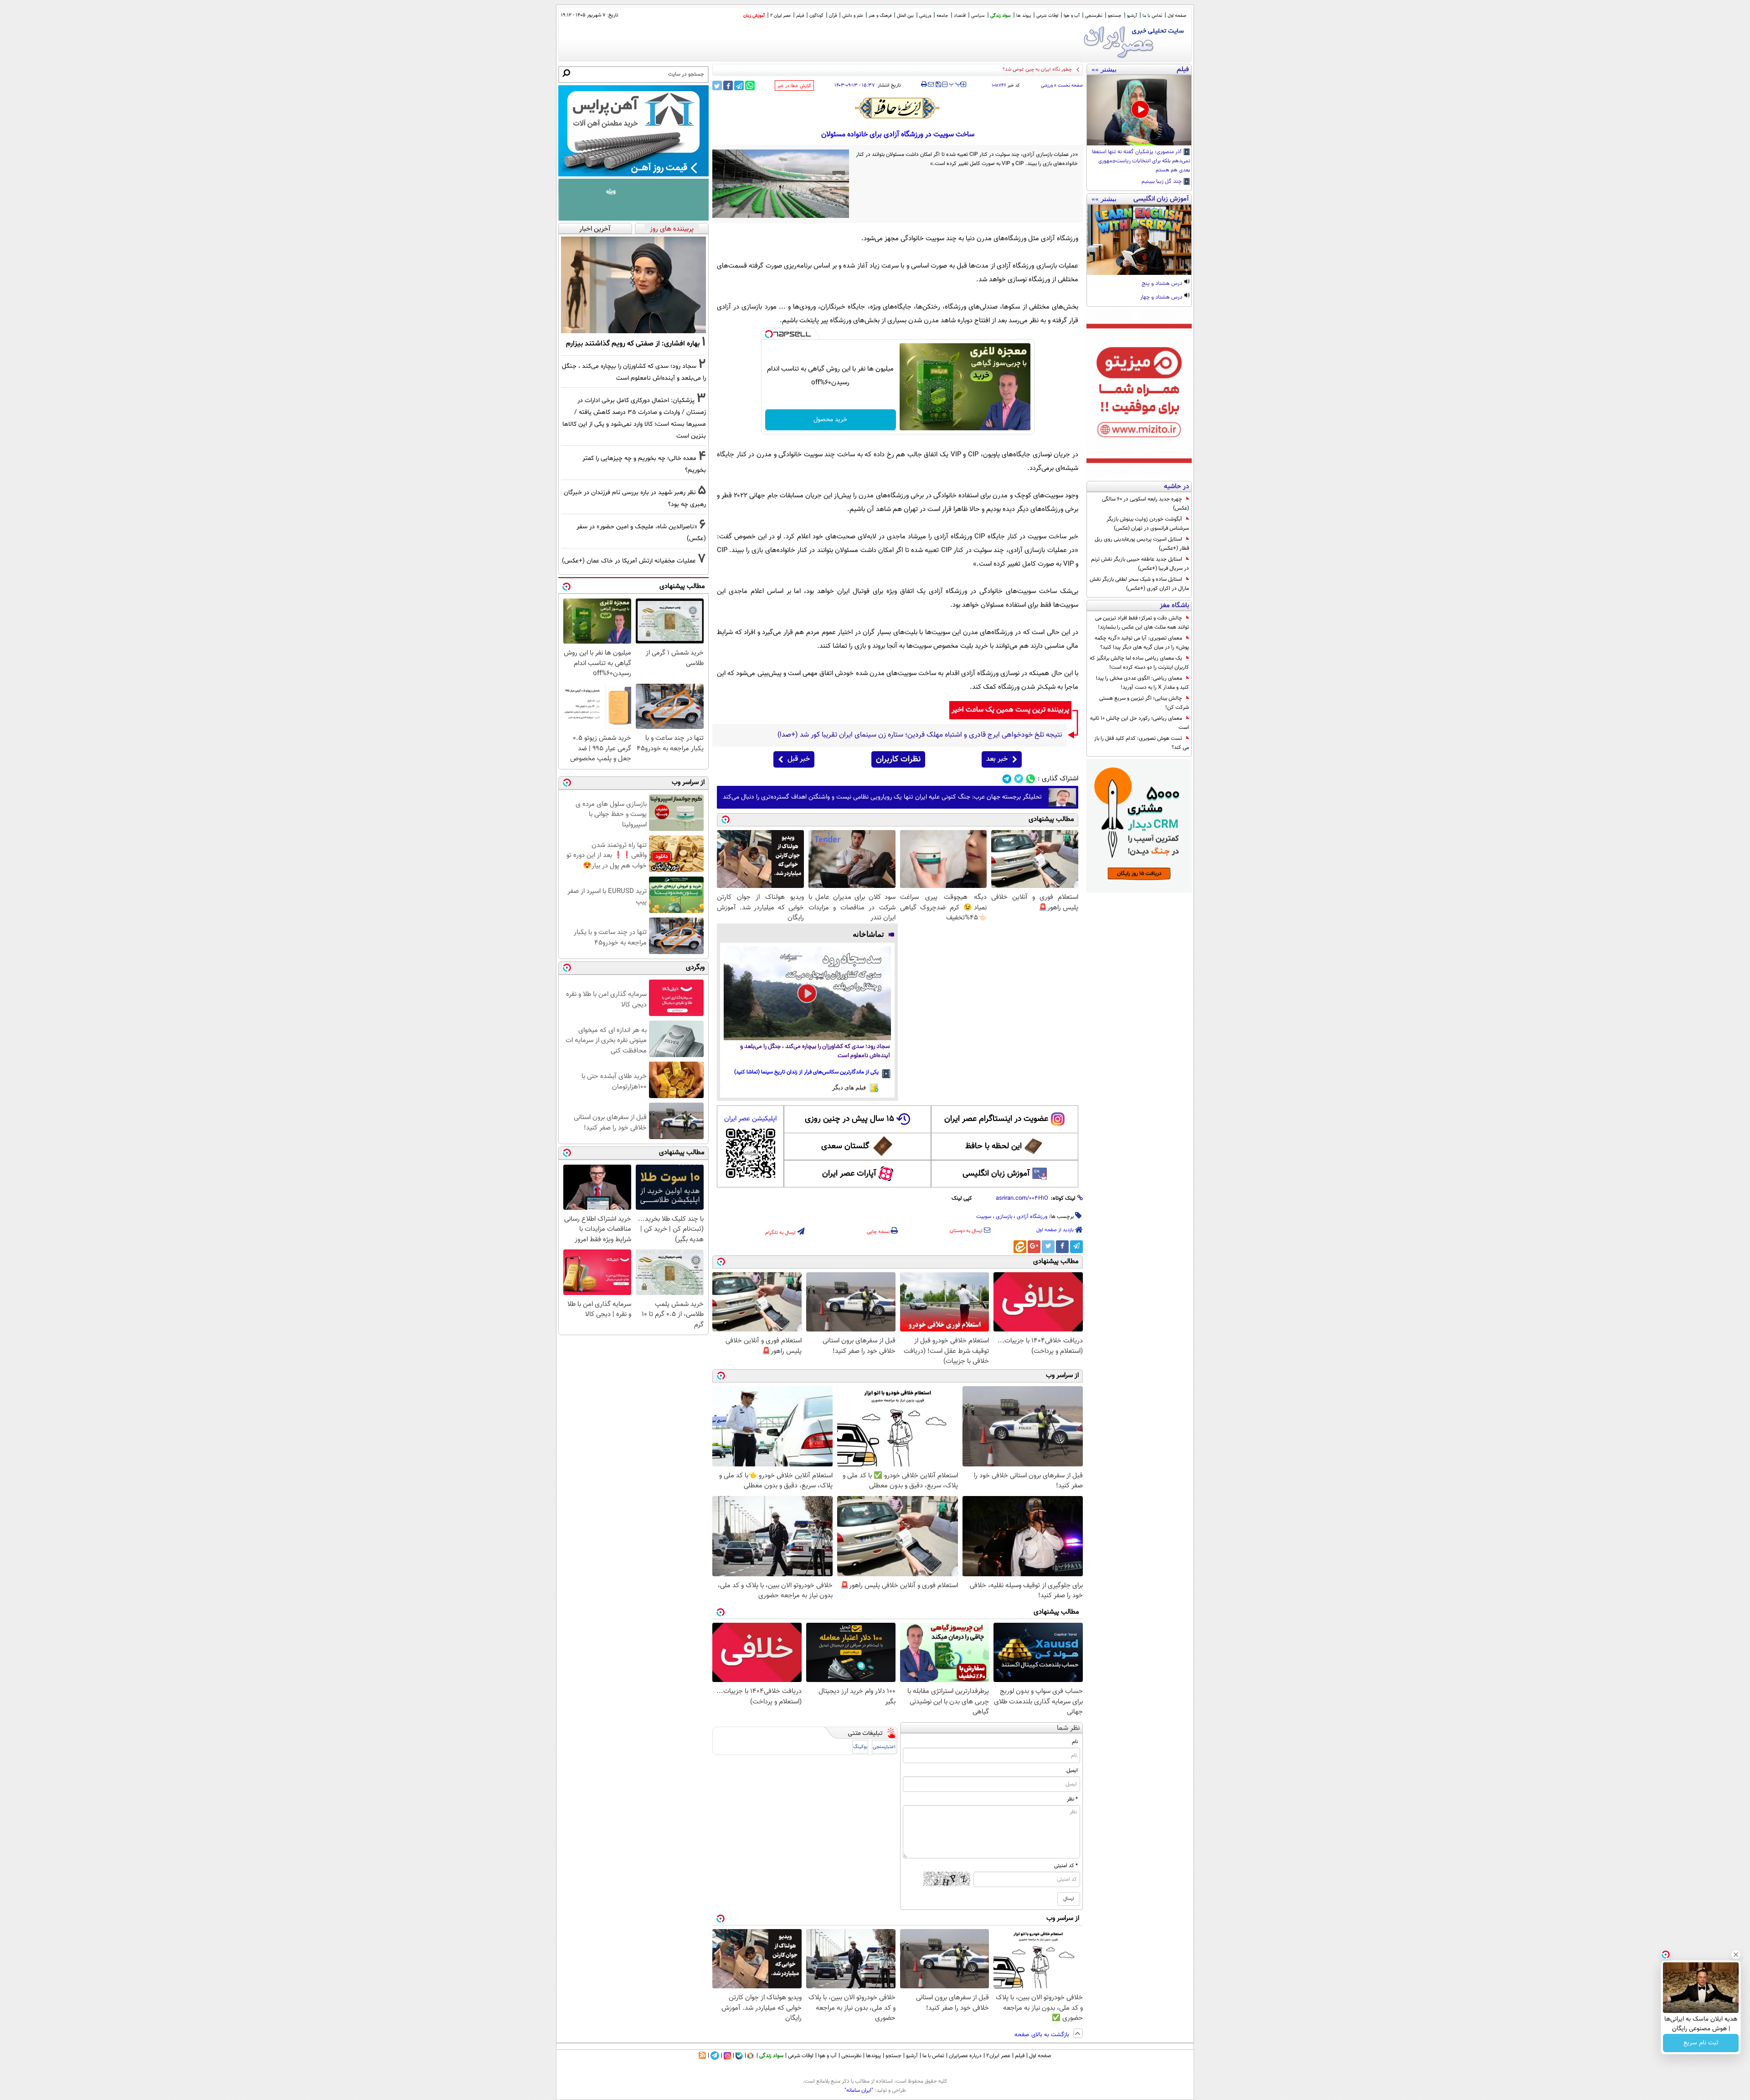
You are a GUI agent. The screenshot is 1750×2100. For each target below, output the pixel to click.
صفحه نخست (1070, 85)
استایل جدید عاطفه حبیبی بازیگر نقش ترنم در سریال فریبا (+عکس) (1140, 564)
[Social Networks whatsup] (1031, 779)
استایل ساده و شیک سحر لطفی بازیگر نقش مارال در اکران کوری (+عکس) (1139, 584)
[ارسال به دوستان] (931, 84)
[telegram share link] (739, 85)
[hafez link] (898, 108)
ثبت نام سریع (1701, 2043)
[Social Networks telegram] (1007, 779)
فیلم (800, 16)
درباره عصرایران (965, 2056)
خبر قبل (799, 759)
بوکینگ (860, 1747)
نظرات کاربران (898, 759)
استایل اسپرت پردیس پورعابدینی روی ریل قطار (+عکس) (1142, 544)
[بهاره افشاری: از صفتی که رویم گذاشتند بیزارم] (633, 285)
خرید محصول (830, 420)
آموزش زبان (754, 16)
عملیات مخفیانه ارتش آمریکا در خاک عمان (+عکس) (1019, 70)
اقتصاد (960, 16)
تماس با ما (1152, 16)
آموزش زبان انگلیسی (996, 1174)
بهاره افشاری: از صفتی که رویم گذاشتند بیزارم (633, 344)
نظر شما (1068, 1728)
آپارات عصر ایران (849, 1174)
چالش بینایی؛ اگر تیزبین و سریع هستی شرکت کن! (1144, 703)
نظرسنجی (1094, 16)
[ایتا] (1020, 1247)
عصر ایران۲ (998, 2056)
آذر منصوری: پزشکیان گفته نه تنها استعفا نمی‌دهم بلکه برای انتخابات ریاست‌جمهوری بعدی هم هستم (1141, 161)
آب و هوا (1072, 16)
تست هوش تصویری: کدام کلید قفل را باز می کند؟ (1142, 743)
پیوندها (873, 2056)
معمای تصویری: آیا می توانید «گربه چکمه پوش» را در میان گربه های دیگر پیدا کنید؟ (1142, 643)
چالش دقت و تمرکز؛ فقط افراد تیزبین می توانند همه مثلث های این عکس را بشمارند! (1142, 623)
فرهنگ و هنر (880, 16)
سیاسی (978, 16)
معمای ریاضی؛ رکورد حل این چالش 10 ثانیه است (1140, 723)
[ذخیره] (938, 85)
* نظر (1072, 1799)
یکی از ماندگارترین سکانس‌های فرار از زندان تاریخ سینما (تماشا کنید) (806, 1072)
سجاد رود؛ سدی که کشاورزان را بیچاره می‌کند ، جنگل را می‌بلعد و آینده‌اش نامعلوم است (815, 1051)
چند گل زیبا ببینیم (1162, 182)
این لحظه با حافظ (993, 1146)
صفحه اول (1177, 16)
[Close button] (1736, 1955)
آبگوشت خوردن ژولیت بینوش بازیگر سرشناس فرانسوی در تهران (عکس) (1148, 524)
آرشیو (1132, 16)
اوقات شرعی (1047, 16)
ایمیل (1072, 1770)
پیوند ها (1024, 16)
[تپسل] (769, 334)
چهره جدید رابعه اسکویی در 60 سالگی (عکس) (1145, 504)
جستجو (1115, 16)
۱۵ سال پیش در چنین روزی (849, 1119)
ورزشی (925, 16)
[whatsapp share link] (750, 85)
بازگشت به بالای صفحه (1043, 2035)
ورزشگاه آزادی (1032, 1217)
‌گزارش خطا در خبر (794, 86)
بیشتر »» (1104, 69)
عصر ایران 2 (780, 16)
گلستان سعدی (845, 1146)
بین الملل (905, 16)
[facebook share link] (728, 85)
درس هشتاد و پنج (1163, 284)
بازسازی (1004, 1217)
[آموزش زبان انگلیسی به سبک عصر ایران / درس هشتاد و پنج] (1139, 240)
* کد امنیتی (1066, 1866)
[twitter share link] (717, 85)
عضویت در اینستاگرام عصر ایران (996, 1119)
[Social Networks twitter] (1019, 779)
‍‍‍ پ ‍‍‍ (955, 83)
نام (1075, 1742)
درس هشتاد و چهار (1162, 298)
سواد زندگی (1001, 16)
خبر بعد (997, 759)
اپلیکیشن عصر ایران (750, 1119)
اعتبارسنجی (884, 1747)
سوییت (984, 1217)
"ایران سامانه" (859, 2090)
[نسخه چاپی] (924, 84)
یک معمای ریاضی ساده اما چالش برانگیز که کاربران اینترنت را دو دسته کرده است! (1139, 663)
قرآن (833, 16)
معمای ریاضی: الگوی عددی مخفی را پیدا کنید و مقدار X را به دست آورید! (1143, 683)
